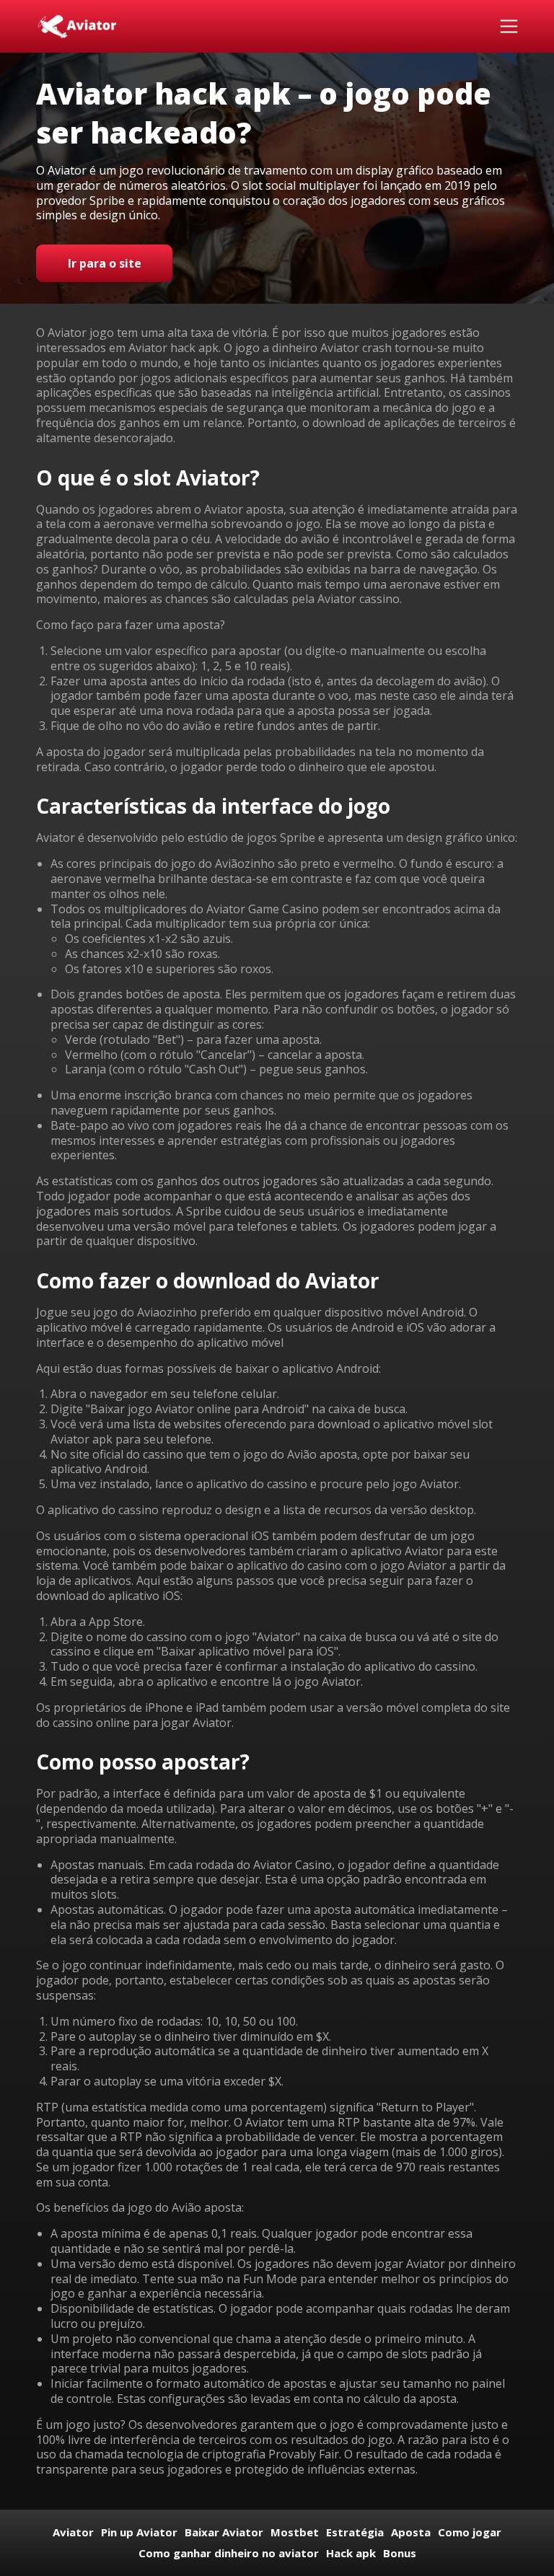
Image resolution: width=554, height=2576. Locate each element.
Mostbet (295, 2532)
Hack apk (351, 2553)
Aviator (73, 2532)
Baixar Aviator (224, 2532)
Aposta (411, 2532)
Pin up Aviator (139, 2532)
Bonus (400, 2553)
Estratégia (355, 2532)
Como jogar (470, 2532)
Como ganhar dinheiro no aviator (229, 2553)
